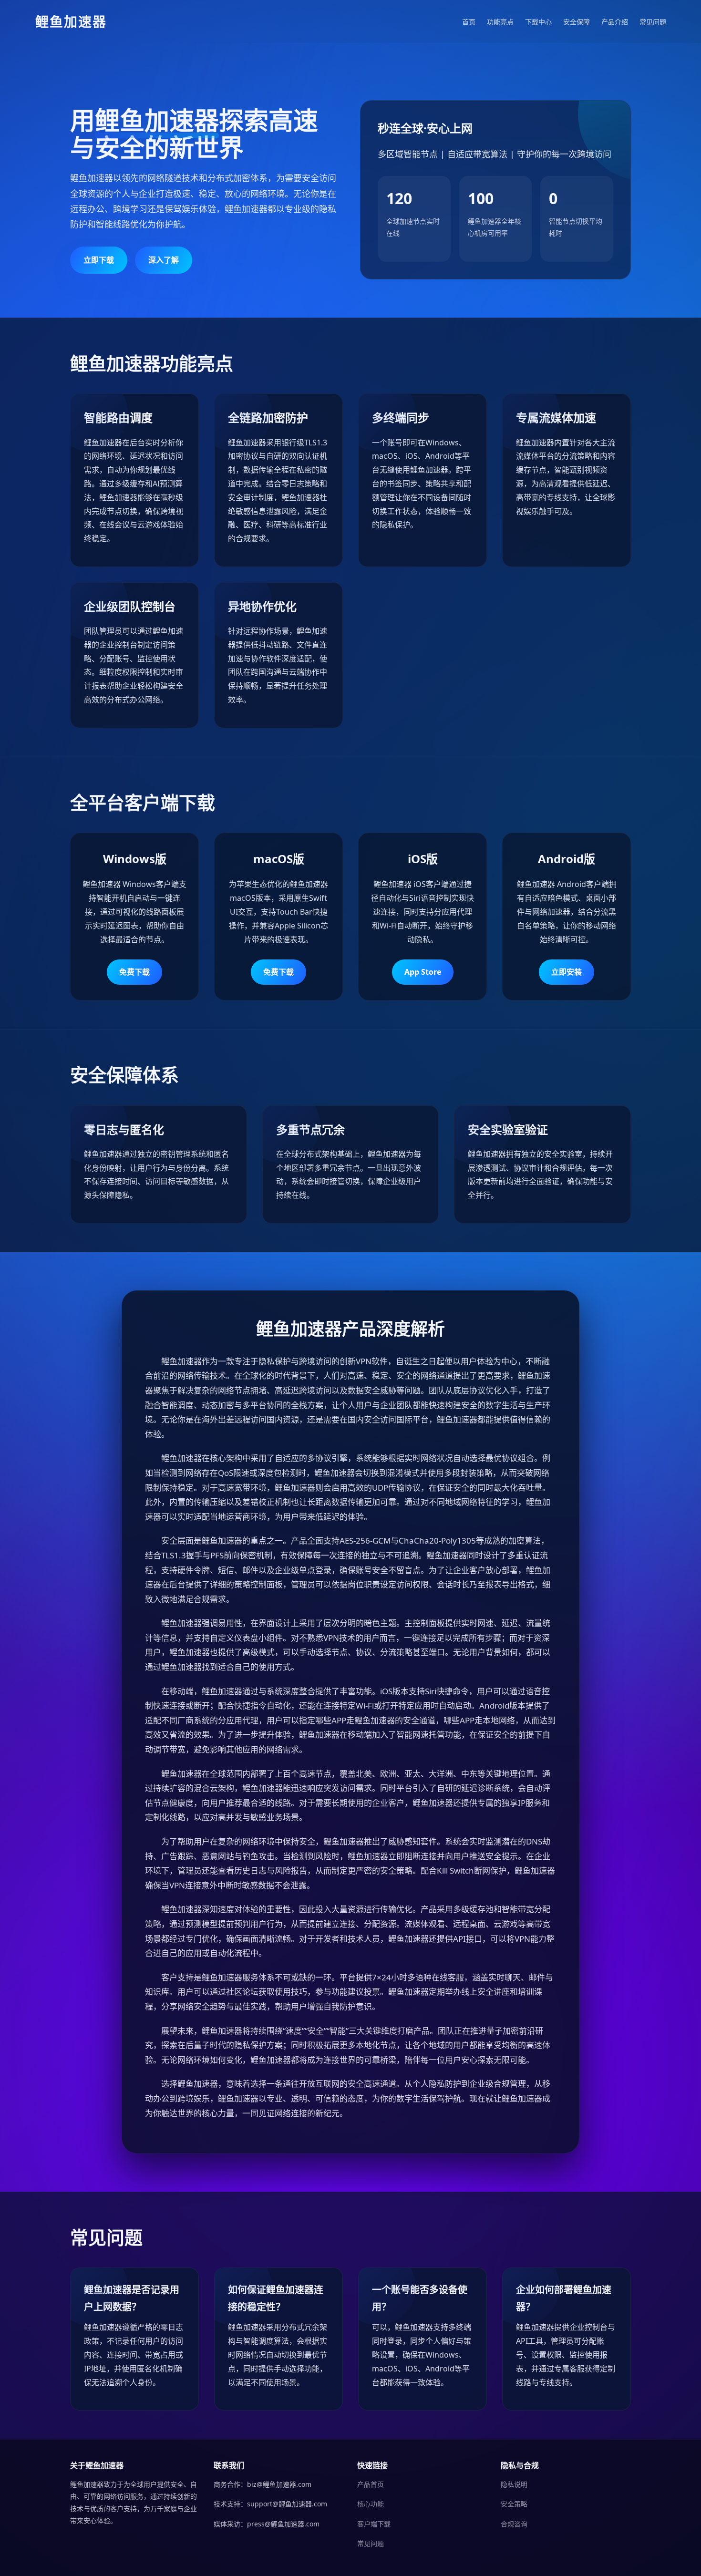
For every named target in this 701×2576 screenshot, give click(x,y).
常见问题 (653, 22)
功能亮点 (500, 22)
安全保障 (577, 22)
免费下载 (134, 972)
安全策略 (514, 2504)
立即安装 (567, 972)
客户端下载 (374, 2524)
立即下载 (99, 260)
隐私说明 (514, 2484)
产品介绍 (615, 22)
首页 (469, 22)
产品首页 (371, 2484)
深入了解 (164, 260)
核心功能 (371, 2504)
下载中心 (538, 22)
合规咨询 (514, 2524)
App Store (423, 972)
